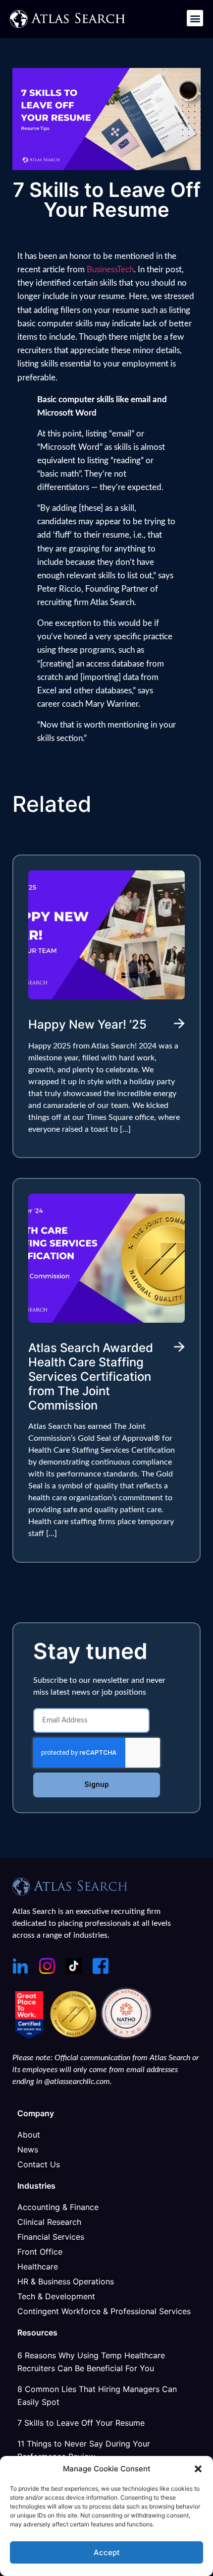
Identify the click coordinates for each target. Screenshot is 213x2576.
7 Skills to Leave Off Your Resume (81, 2423)
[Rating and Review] (29, 2036)
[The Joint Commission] (75, 2036)
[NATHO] (126, 2036)
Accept (107, 2552)
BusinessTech (110, 270)
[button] (198, 2469)
